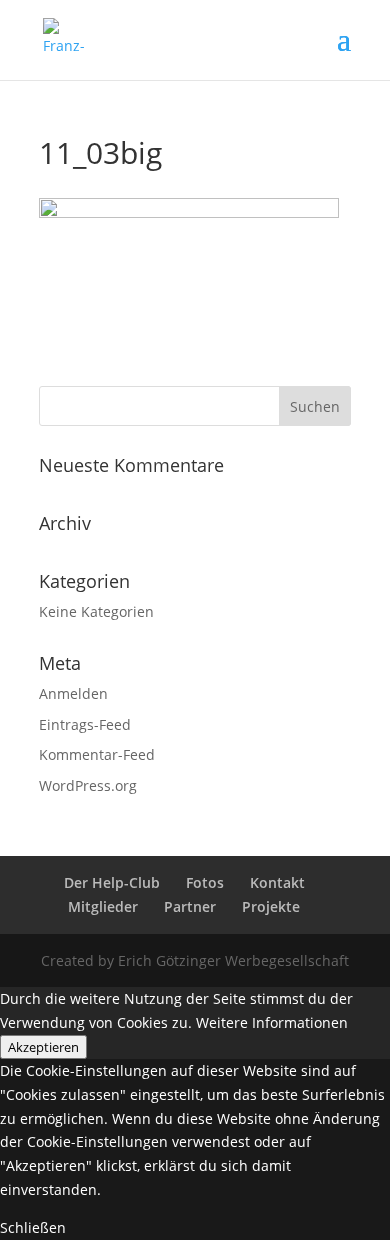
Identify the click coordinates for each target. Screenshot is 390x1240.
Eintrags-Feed (85, 724)
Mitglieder (103, 906)
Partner (190, 906)
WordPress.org (88, 785)
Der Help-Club (112, 882)
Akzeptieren (43, 1047)
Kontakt (277, 882)
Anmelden (73, 693)
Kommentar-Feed (97, 754)
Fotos (205, 882)
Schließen (33, 1227)
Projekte (271, 906)
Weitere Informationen (272, 1022)
